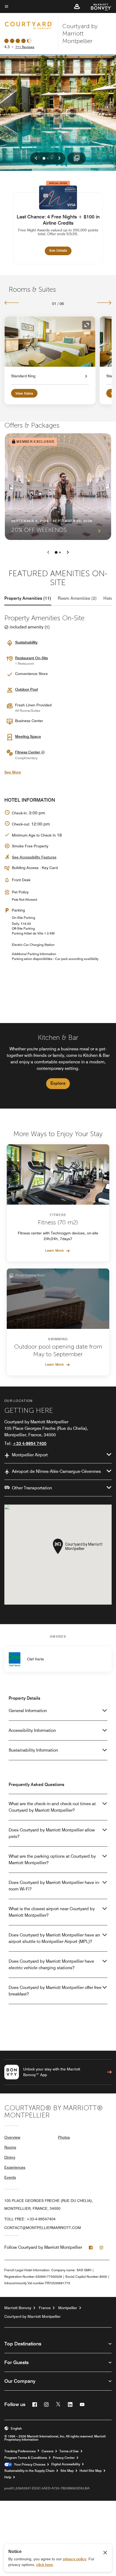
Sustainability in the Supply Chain (29, 2471)
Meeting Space (28, 736)
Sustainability (26, 642)
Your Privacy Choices (29, 2464)
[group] (58, 1066)
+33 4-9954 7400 (30, 1443)
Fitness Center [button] (28, 752)
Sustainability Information (33, 1750)
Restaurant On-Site (32, 658)
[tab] (28, 598)
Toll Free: (30, 2219)
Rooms (10, 2147)
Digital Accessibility (66, 2464)
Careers (47, 2451)
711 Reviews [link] (25, 47)
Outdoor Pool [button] (26, 689)
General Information (28, 1711)
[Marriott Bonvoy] (98, 6)
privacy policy (75, 2559)
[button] (77, 6)
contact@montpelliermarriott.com (43, 2228)
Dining (10, 2157)
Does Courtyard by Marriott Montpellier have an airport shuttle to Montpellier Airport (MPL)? (54, 1938)
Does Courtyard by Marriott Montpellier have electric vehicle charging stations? (51, 1964)
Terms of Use (69, 2451)
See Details (60, 250)
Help (8, 2477)
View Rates (24, 393)
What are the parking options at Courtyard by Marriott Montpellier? (52, 1859)
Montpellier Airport (30, 1455)
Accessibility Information (32, 1730)
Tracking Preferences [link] (20, 2451)
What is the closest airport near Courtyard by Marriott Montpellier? (52, 1912)
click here (45, 2565)
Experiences (15, 2167)
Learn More (54, 1250)
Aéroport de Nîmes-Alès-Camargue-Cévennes (56, 1471)
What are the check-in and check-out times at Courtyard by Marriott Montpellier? (52, 1807)
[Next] (104, 303)
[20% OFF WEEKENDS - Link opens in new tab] (58, 487)
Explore (58, 1083)
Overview (12, 2137)
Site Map (67, 2471)
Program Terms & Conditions (26, 2458)
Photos (64, 2137)
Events (10, 2177)
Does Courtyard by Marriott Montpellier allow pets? (52, 1833)
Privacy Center (64, 2458)
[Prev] (12, 303)
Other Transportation (32, 1488)
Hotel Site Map (91, 2471)
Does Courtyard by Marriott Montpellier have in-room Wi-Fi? (54, 1886)
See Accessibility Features (34, 857)
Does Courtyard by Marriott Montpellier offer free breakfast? (55, 1991)
